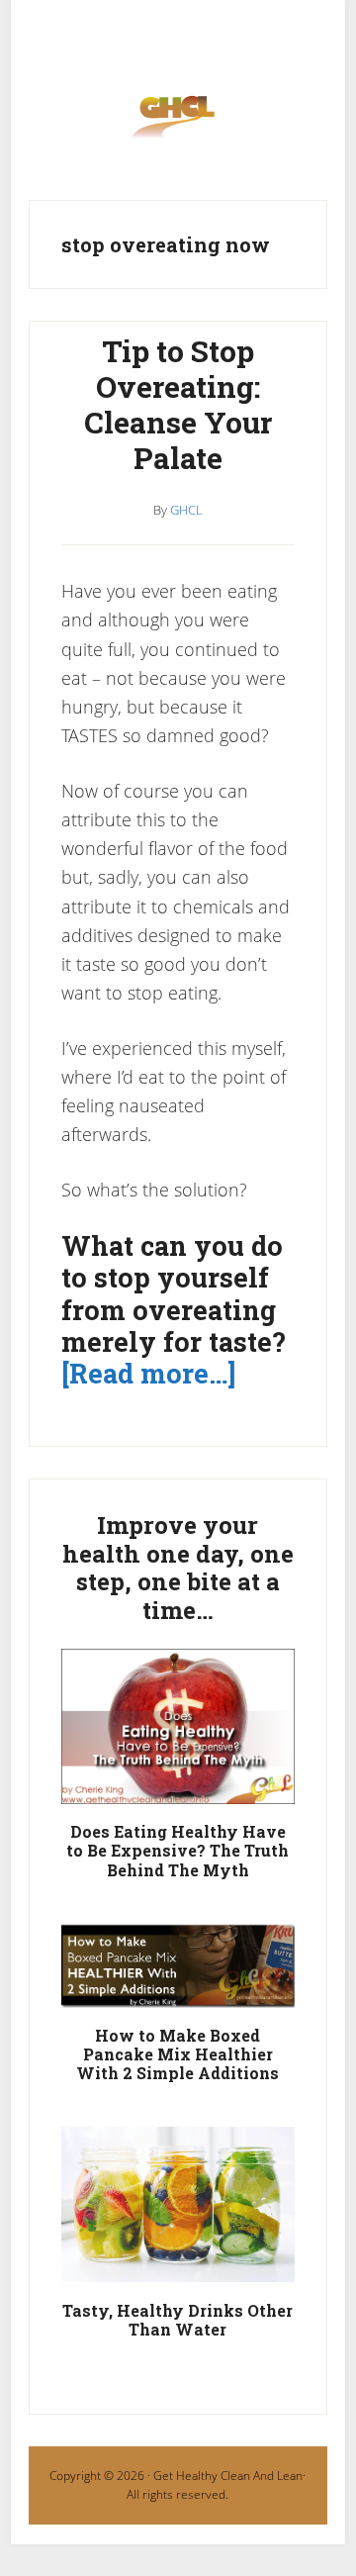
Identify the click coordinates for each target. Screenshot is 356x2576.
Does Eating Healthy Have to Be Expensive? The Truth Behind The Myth (178, 1850)
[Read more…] (148, 1373)
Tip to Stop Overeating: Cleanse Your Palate (178, 404)
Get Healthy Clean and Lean (178, 122)
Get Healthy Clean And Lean (228, 2476)
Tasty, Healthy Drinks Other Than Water (178, 2320)
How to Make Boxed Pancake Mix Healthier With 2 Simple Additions (178, 2054)
